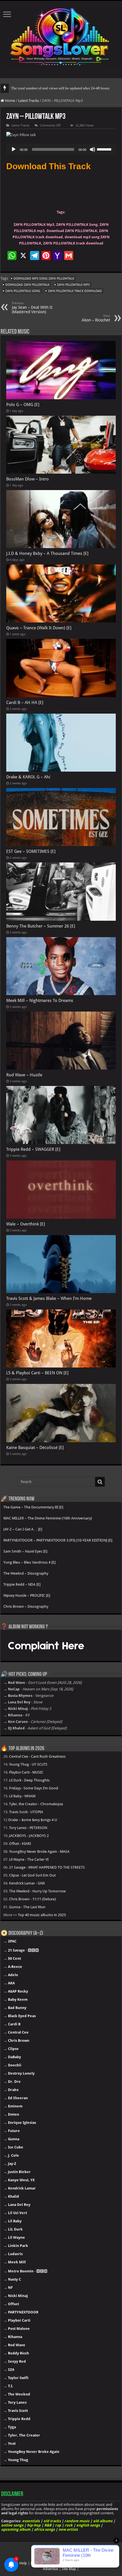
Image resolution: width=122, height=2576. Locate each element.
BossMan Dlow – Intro (28, 479)
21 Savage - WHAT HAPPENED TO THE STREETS (47, 1867)
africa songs (44, 2529)
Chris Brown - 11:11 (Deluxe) (32, 1899)
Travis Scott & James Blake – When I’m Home (49, 1298)
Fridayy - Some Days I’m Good (34, 1788)
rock (69, 2525)
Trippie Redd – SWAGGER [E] (33, 1149)
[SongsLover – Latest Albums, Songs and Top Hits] (61, 36)
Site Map (69, 2569)
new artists (68, 2529)
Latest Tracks (29, 101)
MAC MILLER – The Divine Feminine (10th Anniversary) (48, 1518)
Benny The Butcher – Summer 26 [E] (41, 926)
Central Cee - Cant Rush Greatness (37, 1756)
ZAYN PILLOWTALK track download (75, 291)
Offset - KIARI (20, 1844)
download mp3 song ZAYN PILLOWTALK (44, 279)
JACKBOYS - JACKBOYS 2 (29, 1836)
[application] (61, 149)
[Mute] (92, 149)
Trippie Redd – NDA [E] (22, 1584)
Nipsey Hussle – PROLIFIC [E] (27, 1595)
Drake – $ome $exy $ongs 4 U (33, 1820)
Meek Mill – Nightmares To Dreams (40, 1001)
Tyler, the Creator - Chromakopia (36, 1804)
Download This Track (49, 166)
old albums (103, 2521)
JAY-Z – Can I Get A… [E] (23, 1529)
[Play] (14, 149)
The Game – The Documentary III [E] (33, 1507)
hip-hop (34, 2525)
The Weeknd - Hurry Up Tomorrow (37, 1891)
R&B (48, 2525)
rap (58, 2525)
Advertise (51, 2569)
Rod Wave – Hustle (24, 1075)
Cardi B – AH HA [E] (25, 703)
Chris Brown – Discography (26, 1606)
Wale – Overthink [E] (26, 1224)
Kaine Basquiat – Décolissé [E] (35, 1448)
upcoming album (16, 2529)
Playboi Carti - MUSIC (26, 1772)
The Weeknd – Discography (26, 1573)
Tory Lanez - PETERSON (28, 1828)
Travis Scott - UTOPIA (26, 1812)
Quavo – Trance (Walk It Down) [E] (39, 628)
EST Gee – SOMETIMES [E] (31, 851)
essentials (31, 2521)
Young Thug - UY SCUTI (28, 1764)
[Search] (100, 1482)
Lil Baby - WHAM (22, 1796)
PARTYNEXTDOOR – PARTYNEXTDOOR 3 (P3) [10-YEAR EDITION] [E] (58, 1540)
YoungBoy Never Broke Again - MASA (39, 1851)
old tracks (52, 2521)
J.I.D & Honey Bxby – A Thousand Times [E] (47, 553)
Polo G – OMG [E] (23, 405)
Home (10, 101)
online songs (12, 2525)
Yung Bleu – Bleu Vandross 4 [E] (30, 1562)
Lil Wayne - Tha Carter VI (29, 1859)
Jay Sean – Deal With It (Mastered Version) (32, 308)
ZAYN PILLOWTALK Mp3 (73, 285)
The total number (24, 88)
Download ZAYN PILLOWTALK (27, 285)
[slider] (105, 149)
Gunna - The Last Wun (27, 1907)
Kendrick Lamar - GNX (27, 1883)
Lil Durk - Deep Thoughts (29, 1780)
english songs (88, 2525)
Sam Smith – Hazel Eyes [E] (25, 1551)
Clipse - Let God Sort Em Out (32, 1875)
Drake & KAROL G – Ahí (28, 777)
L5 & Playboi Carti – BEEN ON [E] (37, 1373)
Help (23, 2563)
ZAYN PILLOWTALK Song (23, 291)
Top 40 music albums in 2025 (42, 1915)
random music (77, 2521)
